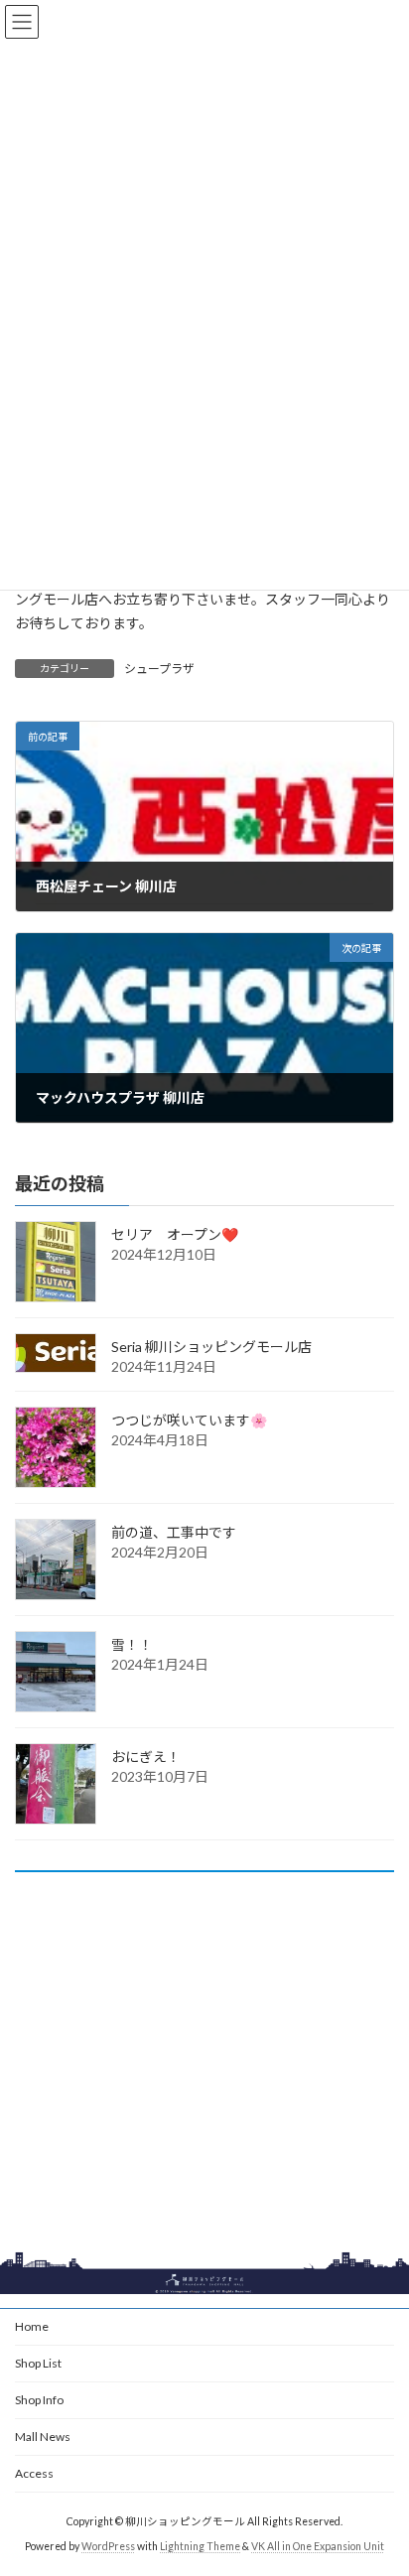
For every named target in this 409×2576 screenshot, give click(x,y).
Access (34, 2473)
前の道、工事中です (174, 1532)
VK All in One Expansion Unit (318, 2546)
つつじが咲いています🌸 (189, 1420)
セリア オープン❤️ (175, 1234)
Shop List (38, 2363)
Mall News (43, 2437)
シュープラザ (159, 669)
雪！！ (132, 1644)
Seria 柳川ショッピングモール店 (211, 1347)
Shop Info (39, 2400)
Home (32, 2326)
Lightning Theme (200, 2546)
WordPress (108, 2546)
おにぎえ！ (146, 1757)
